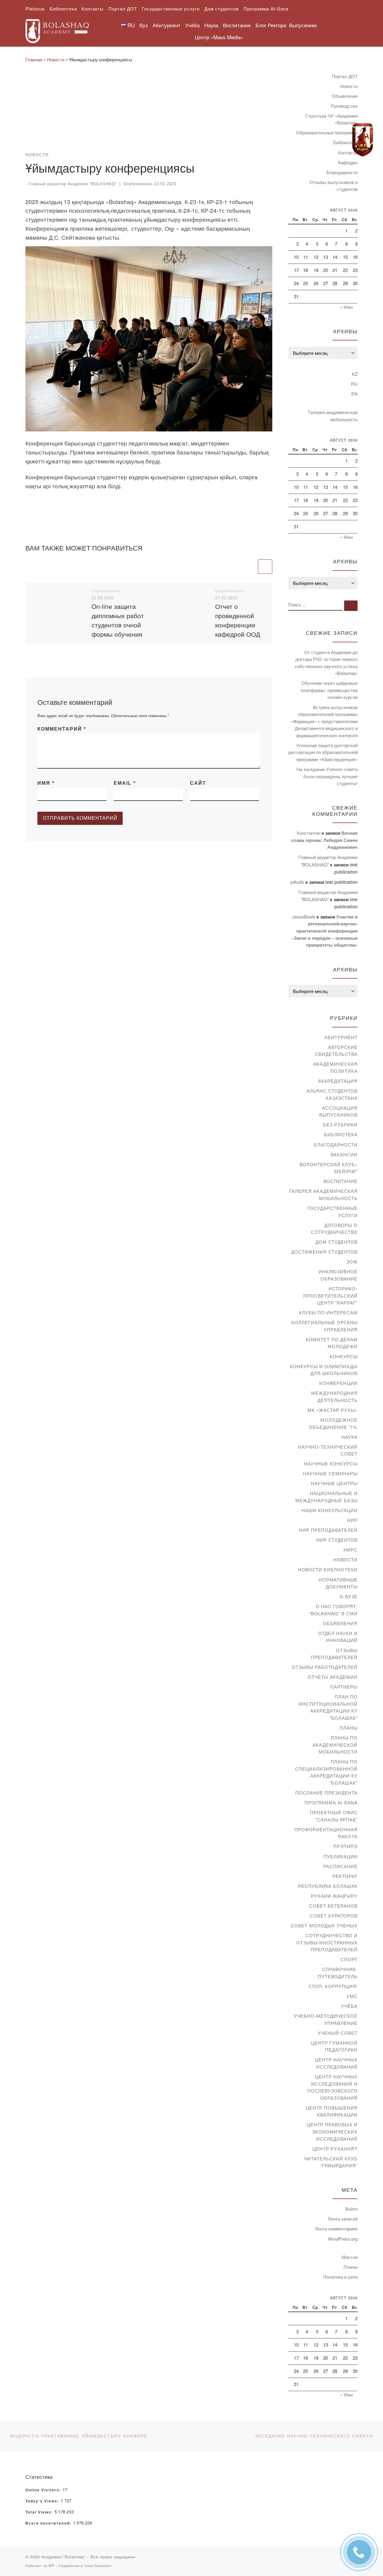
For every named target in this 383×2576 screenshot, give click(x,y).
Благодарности (342, 172)
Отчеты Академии (333, 1677)
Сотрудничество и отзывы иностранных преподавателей (327, 1942)
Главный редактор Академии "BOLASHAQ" (73, 184)
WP (51, 2566)
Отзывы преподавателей (334, 1654)
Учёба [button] (192, 25)
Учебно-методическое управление (326, 2019)
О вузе (349, 1596)
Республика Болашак (328, 1886)
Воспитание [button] (237, 25)
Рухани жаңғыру (334, 1896)
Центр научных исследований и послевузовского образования (332, 2087)
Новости (56, 59)
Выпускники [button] (303, 25)
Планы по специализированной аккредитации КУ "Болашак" (326, 1772)
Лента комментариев (336, 2228)
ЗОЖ (352, 1262)
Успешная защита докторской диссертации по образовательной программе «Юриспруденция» (323, 752)
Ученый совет (338, 2033)
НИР (352, 1520)
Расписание (340, 1866)
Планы (349, 1728)
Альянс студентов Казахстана (332, 1094)
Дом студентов (336, 1242)
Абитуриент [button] (167, 25)
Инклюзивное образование (338, 1275)
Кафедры (348, 162)
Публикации (341, 1856)
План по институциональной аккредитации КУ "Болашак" (328, 1707)
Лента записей (343, 2219)
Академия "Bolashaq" (63, 2557)
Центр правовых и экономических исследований (332, 2131)
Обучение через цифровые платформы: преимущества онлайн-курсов (329, 690)
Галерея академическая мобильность (333, 416)
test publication (341, 882)
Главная (34, 59)
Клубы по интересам (328, 1312)
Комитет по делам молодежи (332, 1343)
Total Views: (40, 2512)
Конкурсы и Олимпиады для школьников (324, 1370)
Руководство (344, 106)
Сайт (198, 783)
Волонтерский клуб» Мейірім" (329, 1168)
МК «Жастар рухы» (333, 1410)
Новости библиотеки (328, 1569)
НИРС (351, 1550)
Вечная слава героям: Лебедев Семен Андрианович (324, 840)
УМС (352, 1996)
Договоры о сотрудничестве (334, 1229)
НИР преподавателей (328, 1530)
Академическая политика (335, 1067)
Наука (349, 1437)
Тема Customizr (98, 2566)
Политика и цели (340, 2277)
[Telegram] (363, 140)
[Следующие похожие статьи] (265, 567)
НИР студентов (337, 1540)
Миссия (350, 2257)
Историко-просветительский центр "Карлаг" (330, 1295)
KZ (355, 374)
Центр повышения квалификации (332, 2111)
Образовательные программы (327, 132)
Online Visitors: (44, 2490)
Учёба (349, 2006)
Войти (351, 2209)
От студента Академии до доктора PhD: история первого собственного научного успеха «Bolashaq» (326, 663)
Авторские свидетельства (336, 1051)
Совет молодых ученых (324, 1925)
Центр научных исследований (336, 2063)
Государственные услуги (333, 1212)
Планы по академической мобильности (335, 1745)
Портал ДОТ (345, 76)
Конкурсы (344, 1356)
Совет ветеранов (333, 1906)
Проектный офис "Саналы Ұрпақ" (334, 1816)
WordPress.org (343, 2239)
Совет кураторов (334, 1916)
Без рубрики (340, 1124)
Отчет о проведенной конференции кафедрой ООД (238, 620)
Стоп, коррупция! (333, 1986)
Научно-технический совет (328, 1450)
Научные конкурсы (331, 1463)
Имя (46, 783)
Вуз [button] (144, 25)
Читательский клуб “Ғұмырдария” (331, 2162)
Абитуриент (341, 1037)
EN (354, 394)
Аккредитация (338, 1081)
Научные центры (334, 1483)
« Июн (346, 307)
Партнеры (344, 1687)
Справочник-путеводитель (338, 1973)
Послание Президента (326, 1793)
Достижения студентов (324, 1252)
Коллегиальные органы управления (325, 1326)
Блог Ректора (271, 25)
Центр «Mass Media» (219, 37)
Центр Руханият (335, 2149)
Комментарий (62, 729)
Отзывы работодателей (325, 1667)
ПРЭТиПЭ (345, 1846)
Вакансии (344, 1154)
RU (354, 384)
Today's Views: (43, 2501)
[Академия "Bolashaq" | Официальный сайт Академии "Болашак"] (57, 29)
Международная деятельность (334, 1396)
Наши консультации (330, 1510)
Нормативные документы (338, 1583)
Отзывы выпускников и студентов (333, 186)
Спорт (349, 1959)
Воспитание (341, 1181)
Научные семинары (330, 1473)
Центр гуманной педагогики (334, 2046)
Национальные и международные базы (326, 1497)
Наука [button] (211, 25)
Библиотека (341, 1134)
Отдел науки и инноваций (338, 1637)
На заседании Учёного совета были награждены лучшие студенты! (327, 776)
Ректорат (345, 1876)
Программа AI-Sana (331, 1802)
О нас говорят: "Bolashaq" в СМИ (333, 1610)
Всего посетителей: (49, 2523)
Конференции (338, 1383)
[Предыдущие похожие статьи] (250, 567)
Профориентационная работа (326, 1833)
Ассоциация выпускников (338, 1111)
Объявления (345, 96)
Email (125, 783)
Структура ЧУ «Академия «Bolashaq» (331, 119)
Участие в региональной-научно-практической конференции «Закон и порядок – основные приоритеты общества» (325, 931)
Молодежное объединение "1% (333, 1423)
